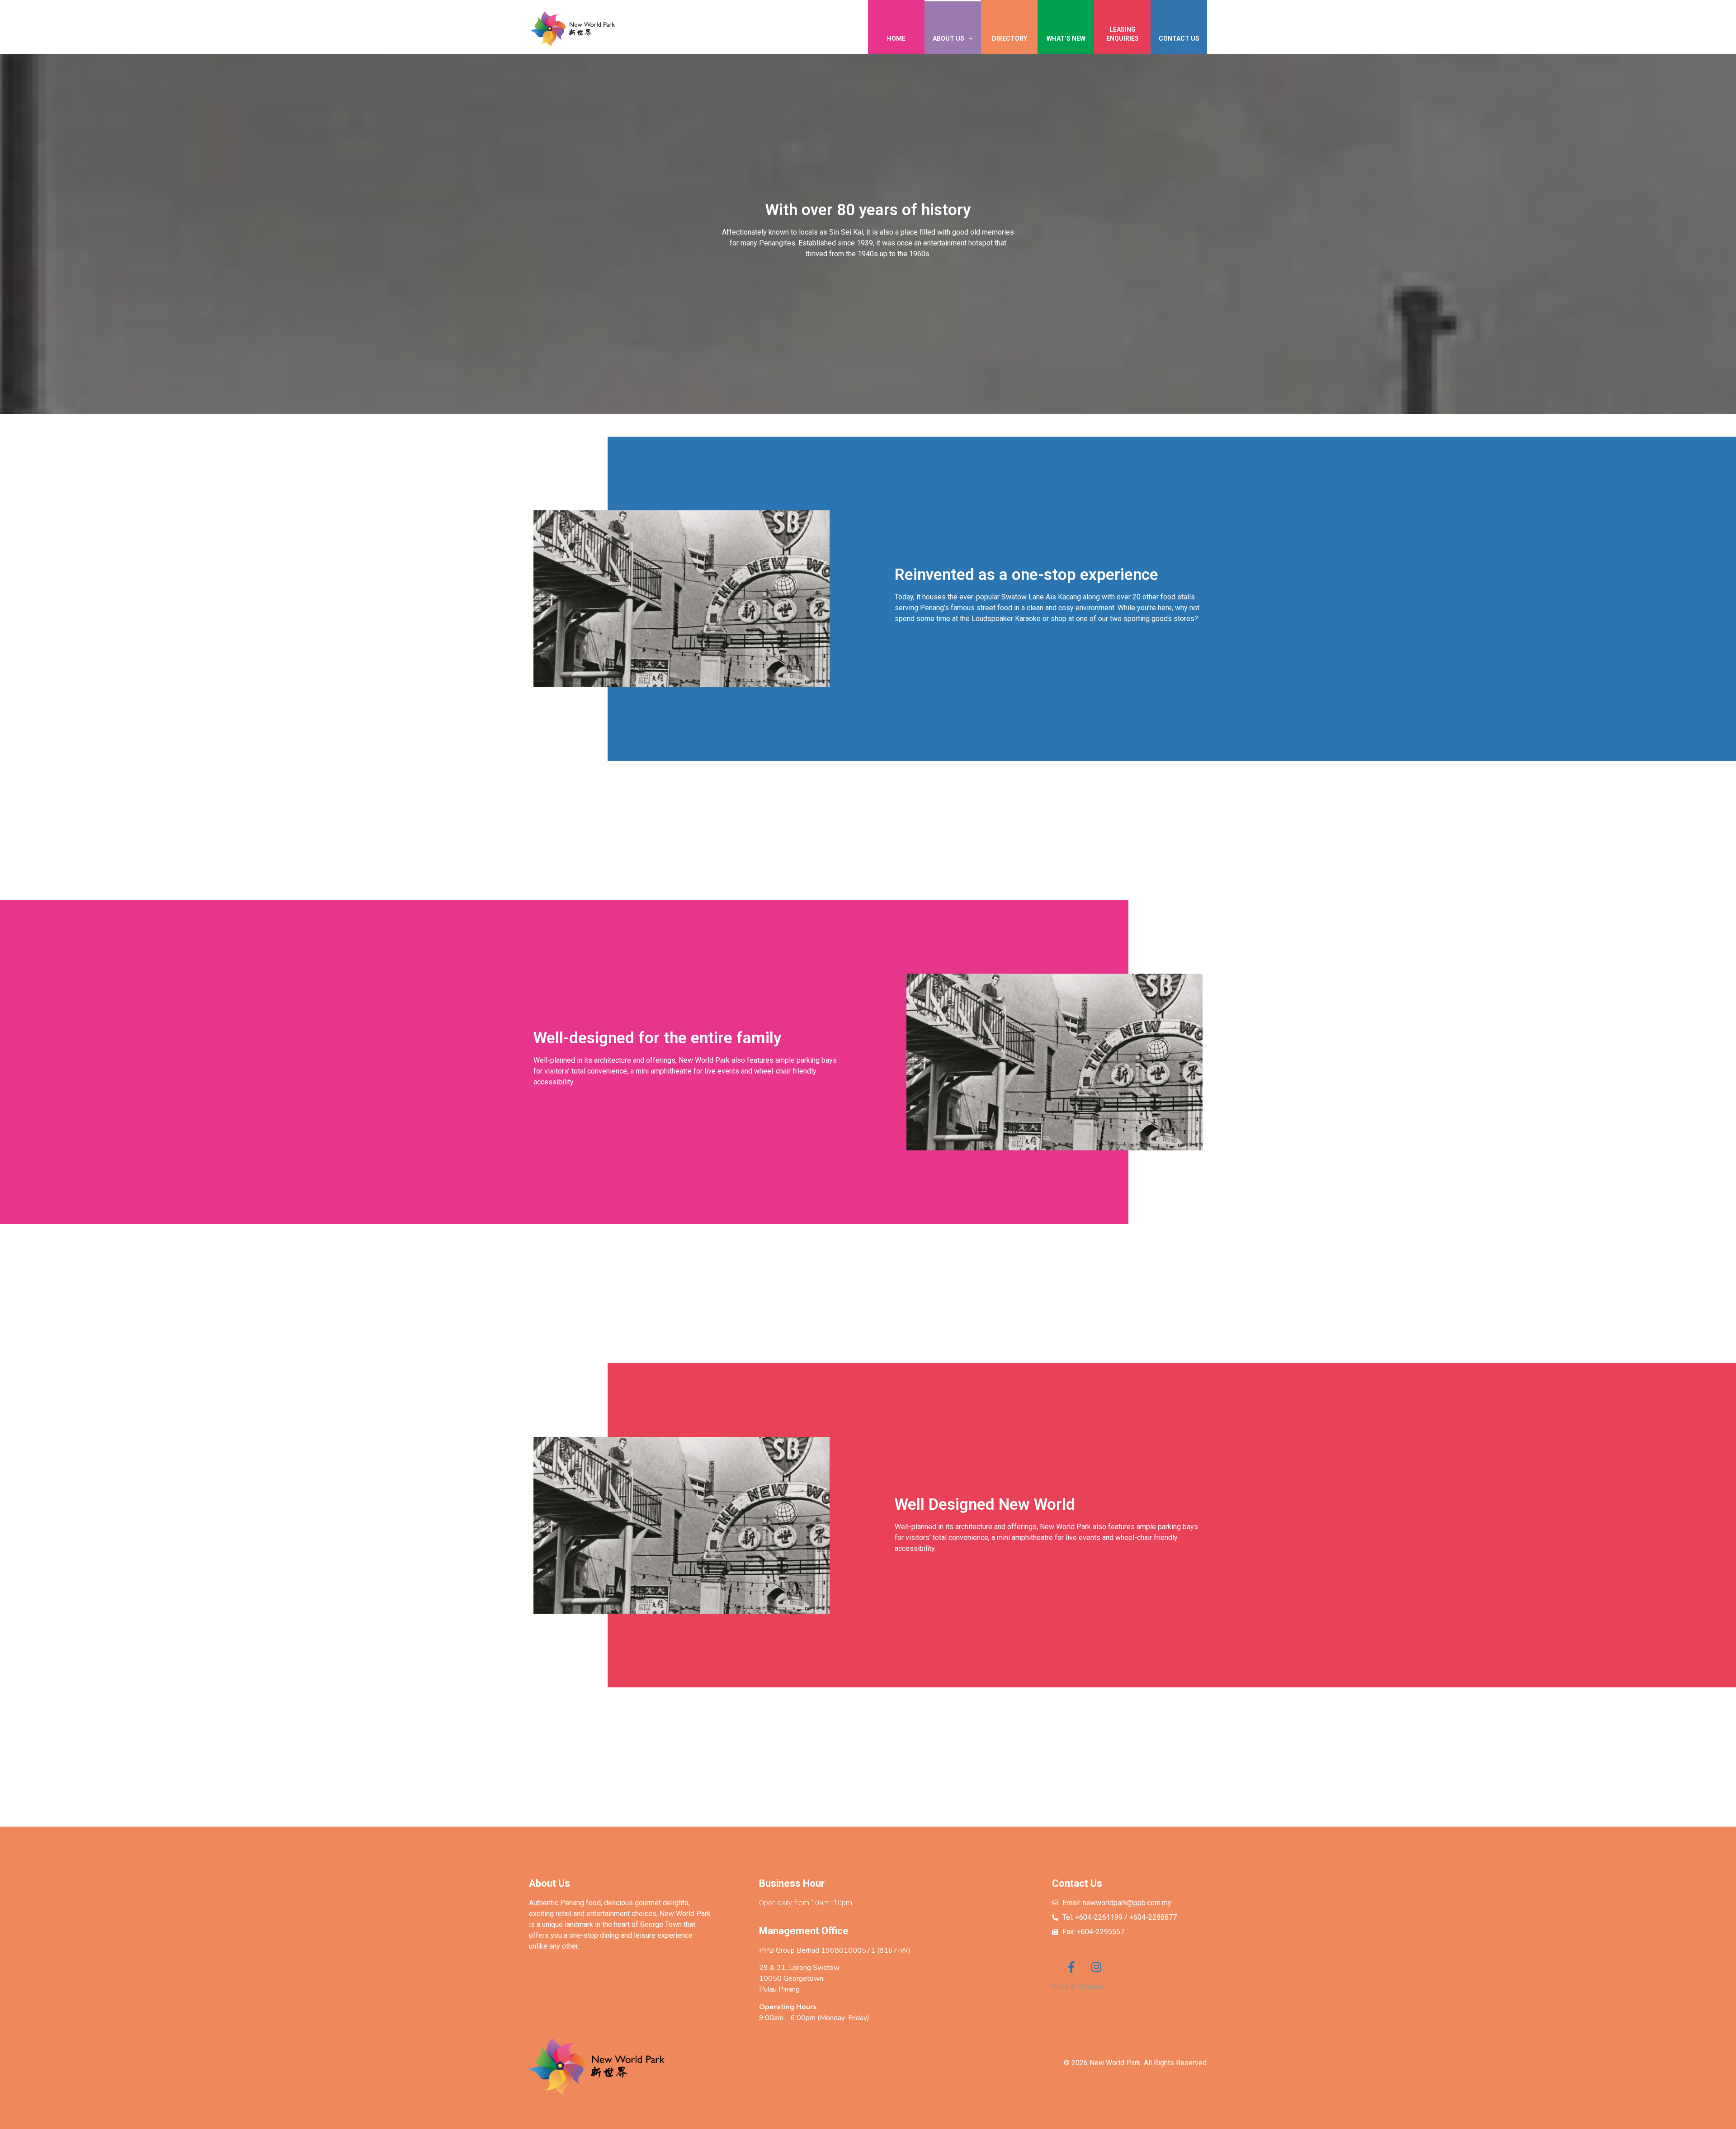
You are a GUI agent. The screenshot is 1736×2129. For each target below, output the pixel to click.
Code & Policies (1078, 1987)
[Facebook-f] (1071, 1967)
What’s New (1066, 38)
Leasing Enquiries (1123, 34)
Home (896, 38)
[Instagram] (1096, 1967)
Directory (1010, 38)
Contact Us (1179, 38)
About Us (948, 38)
